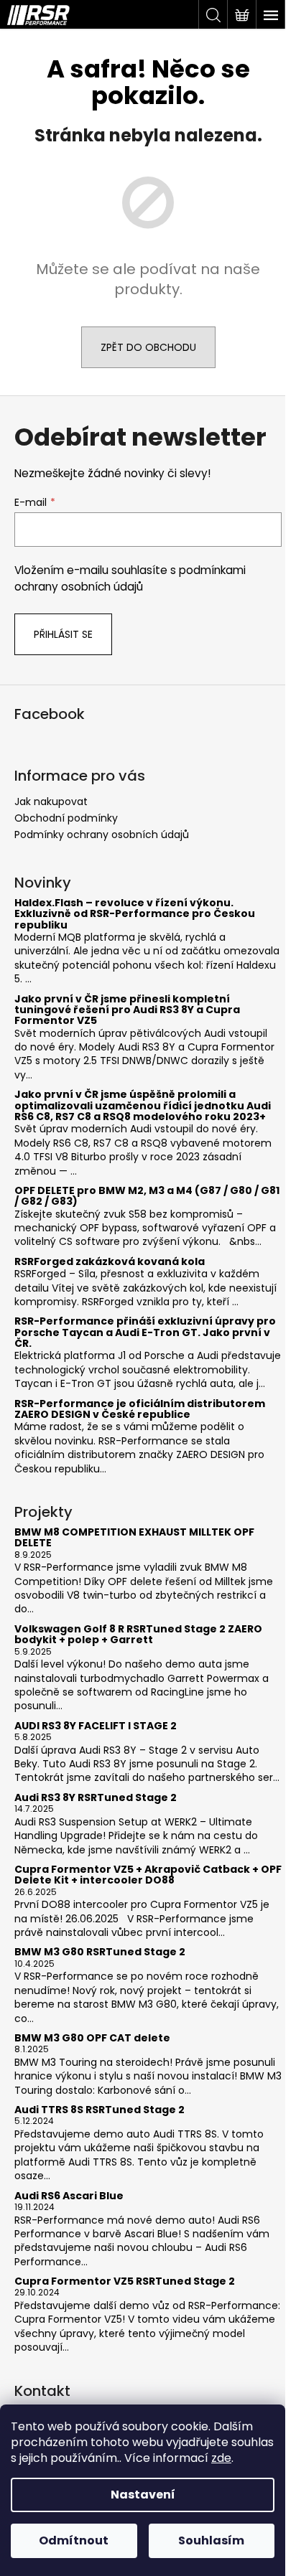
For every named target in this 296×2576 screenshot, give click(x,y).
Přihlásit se (63, 634)
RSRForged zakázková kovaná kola (110, 1262)
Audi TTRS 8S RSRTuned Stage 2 (100, 2110)
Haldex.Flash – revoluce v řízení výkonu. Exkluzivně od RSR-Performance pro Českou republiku (135, 914)
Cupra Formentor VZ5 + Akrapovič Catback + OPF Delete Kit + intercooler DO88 (148, 1875)
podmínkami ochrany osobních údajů (130, 578)
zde (221, 2458)
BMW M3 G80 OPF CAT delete (92, 2038)
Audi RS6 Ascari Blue (69, 2196)
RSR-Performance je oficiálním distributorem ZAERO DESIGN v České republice (140, 1410)
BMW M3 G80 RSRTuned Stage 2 (100, 1952)
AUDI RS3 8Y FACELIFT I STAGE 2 (96, 1726)
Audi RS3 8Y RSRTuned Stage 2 (96, 1798)
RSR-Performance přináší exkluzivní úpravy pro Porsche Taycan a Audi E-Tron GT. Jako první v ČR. (145, 1332)
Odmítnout (74, 2540)
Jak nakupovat (51, 802)
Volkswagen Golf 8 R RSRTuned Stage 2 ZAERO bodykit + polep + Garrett (138, 1635)
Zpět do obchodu (148, 347)
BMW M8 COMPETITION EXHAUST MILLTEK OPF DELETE (134, 1538)
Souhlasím (211, 2540)
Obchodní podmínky (66, 818)
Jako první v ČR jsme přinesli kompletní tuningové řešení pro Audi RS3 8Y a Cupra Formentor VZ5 (127, 1010)
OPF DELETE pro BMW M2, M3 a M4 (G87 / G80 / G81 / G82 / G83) (147, 1197)
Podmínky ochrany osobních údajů (102, 835)
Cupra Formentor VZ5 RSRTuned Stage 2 (125, 2281)
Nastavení (143, 2495)
